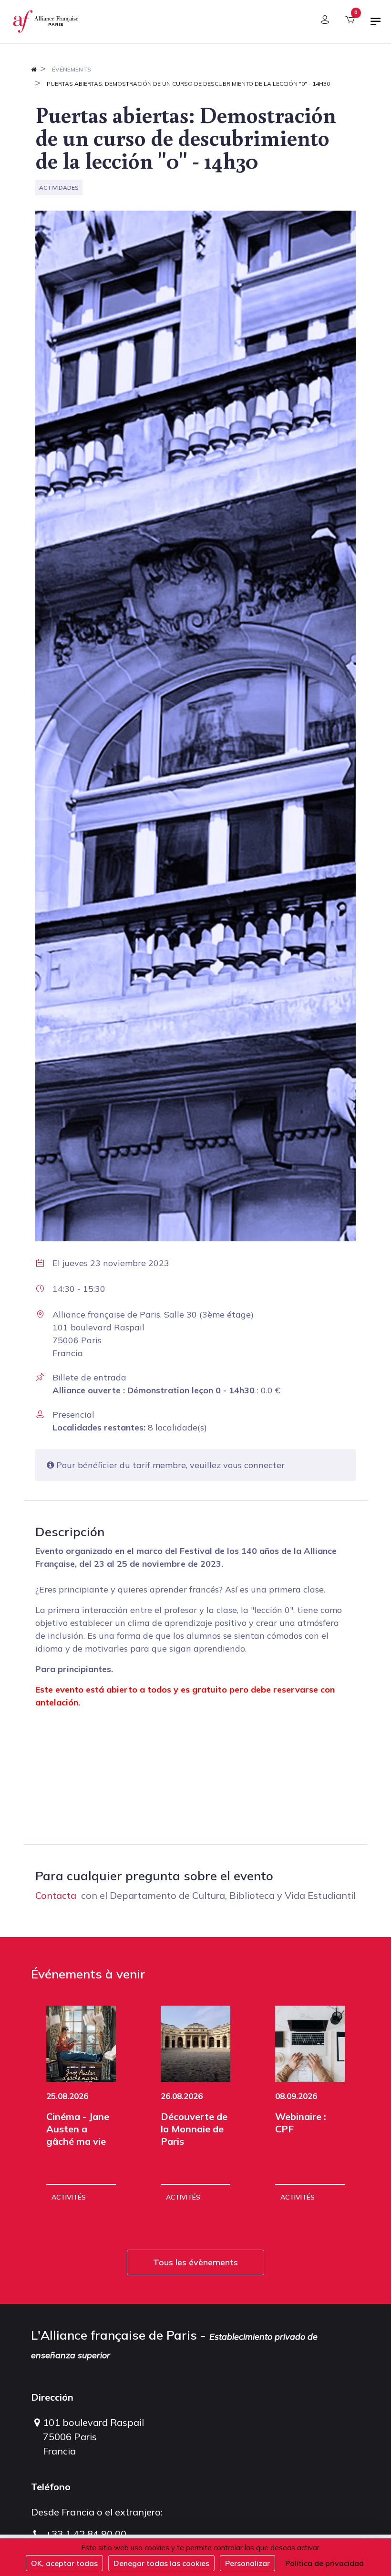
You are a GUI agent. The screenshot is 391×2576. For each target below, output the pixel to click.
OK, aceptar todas (64, 2563)
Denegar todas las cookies (161, 2563)
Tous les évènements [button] (195, 2262)
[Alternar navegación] (376, 25)
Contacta (56, 1895)
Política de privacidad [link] (324, 2563)
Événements (72, 69)
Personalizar (247, 2563)
